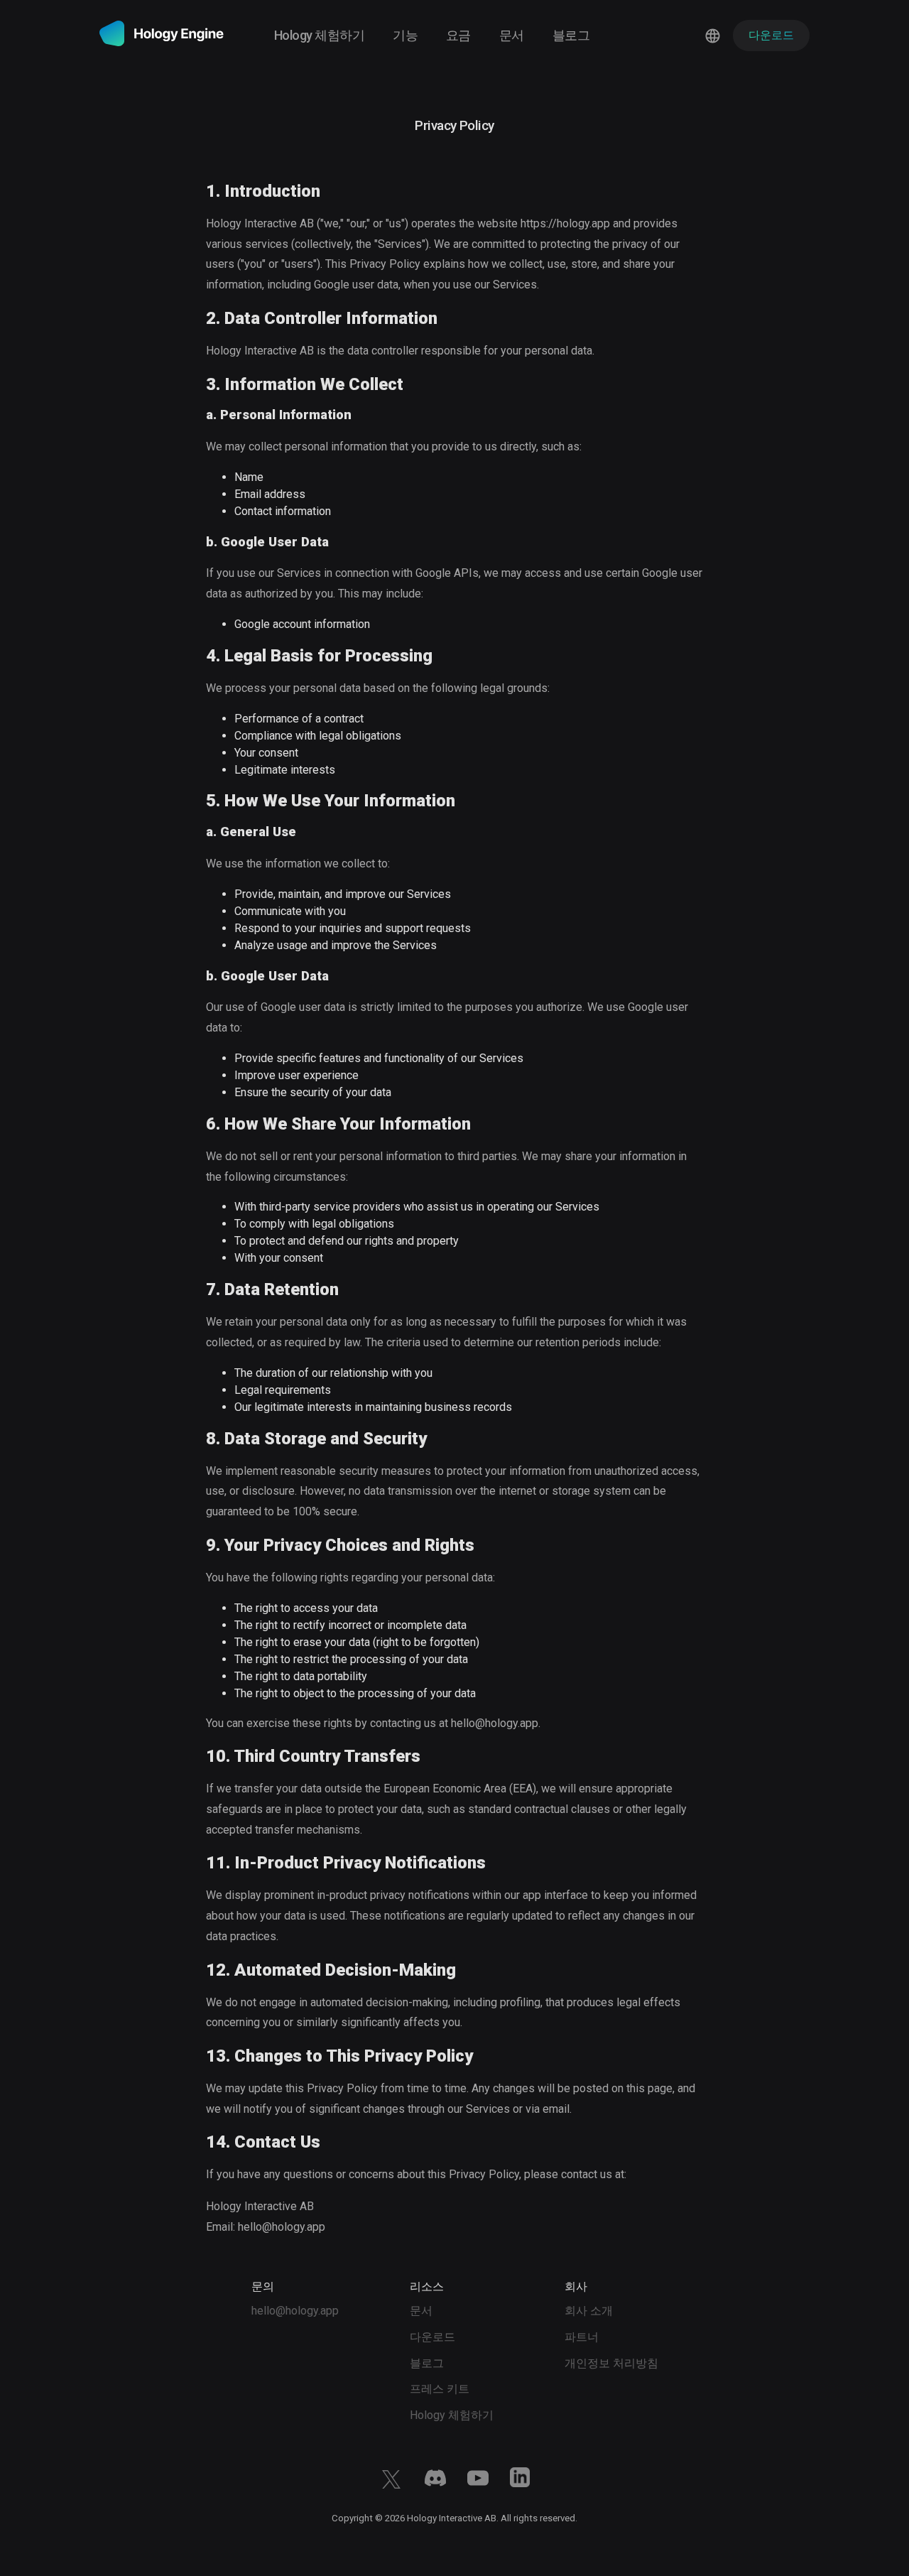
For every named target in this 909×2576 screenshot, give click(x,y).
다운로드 (432, 2337)
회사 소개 (589, 2311)
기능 (405, 35)
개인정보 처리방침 (611, 2363)
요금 (458, 35)
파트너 (582, 2337)
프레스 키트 (440, 2389)
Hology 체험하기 (319, 35)
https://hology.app (565, 223)
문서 (512, 35)
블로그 (571, 35)
